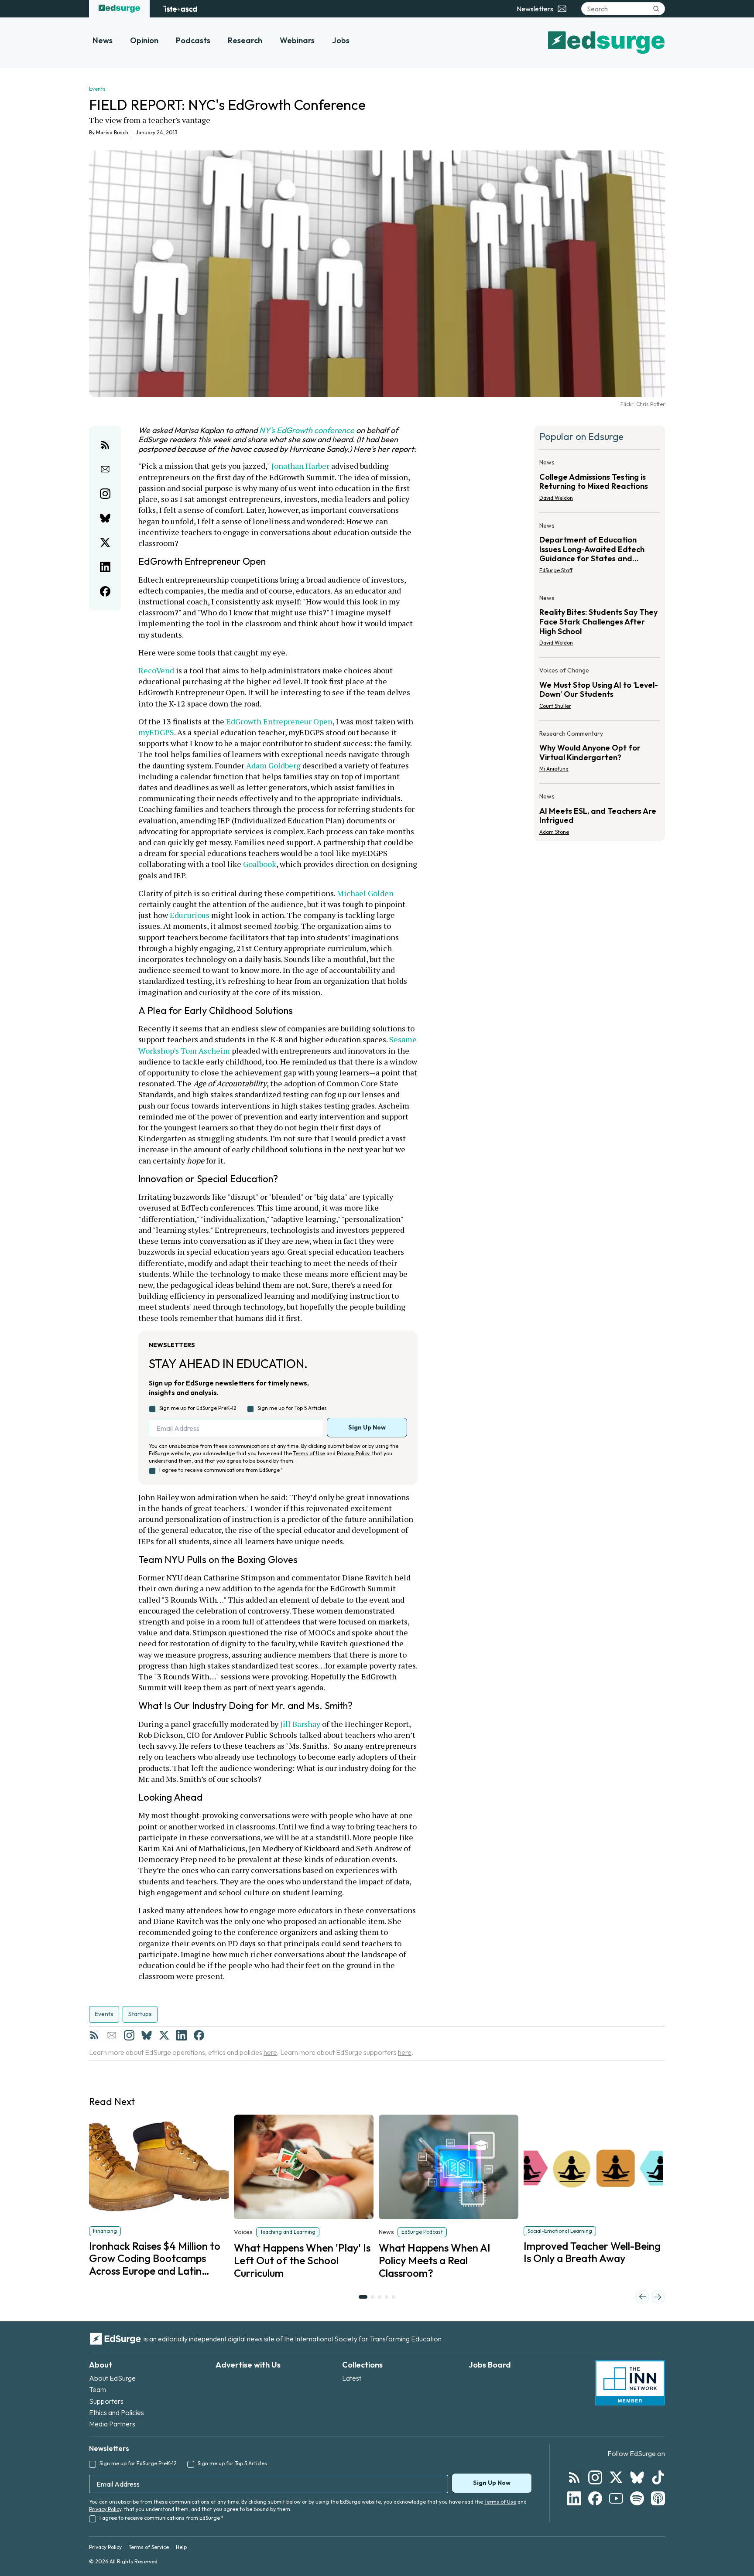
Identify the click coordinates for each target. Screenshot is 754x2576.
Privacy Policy (353, 1453)
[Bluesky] (147, 2035)
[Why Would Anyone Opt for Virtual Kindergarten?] (600, 754)
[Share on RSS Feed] (105, 445)
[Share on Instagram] (105, 494)
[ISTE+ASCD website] (180, 9)
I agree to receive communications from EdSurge (221, 1470)
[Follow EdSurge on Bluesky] (637, 2477)
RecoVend (156, 670)
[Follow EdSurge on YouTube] (616, 2498)
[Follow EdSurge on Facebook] (595, 2498)
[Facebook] (199, 2035)
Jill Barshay (300, 1724)
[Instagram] (129, 2035)
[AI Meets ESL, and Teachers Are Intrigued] (600, 812)
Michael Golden (365, 893)
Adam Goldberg (273, 765)
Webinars (297, 40)
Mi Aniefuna (554, 769)
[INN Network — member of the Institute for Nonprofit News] (630, 2383)
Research (245, 40)
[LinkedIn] (182, 2035)
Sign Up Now (367, 1427)
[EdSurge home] (119, 9)
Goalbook (260, 864)
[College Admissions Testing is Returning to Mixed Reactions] (600, 483)
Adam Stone (554, 832)
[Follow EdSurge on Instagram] (595, 2477)
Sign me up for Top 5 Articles (292, 1408)
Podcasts (193, 40)
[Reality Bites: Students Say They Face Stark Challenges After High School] (600, 623)
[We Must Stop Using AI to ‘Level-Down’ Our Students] (600, 691)
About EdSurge (112, 2378)
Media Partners (112, 2424)
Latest (352, 2378)
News (103, 40)
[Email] (112, 2035)
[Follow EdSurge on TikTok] (658, 2477)
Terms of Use (309, 1453)
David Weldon (556, 498)
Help (181, 2547)
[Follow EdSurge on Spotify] (637, 2498)
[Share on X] (105, 542)
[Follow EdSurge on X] (616, 2477)
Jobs (341, 40)
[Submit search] (656, 9)
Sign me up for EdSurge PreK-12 (198, 1408)
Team (98, 2389)
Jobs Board (490, 2365)
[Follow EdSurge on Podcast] (658, 2498)
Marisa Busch (112, 132)
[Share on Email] (105, 469)
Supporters (106, 2401)
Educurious (190, 915)
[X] (164, 2035)
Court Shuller (555, 706)
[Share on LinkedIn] (105, 567)
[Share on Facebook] (105, 591)
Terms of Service (149, 2547)
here (270, 2052)
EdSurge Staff (556, 570)
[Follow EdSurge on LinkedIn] (574, 2498)
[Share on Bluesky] (105, 518)
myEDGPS (156, 732)
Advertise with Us (248, 2365)
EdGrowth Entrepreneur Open (279, 721)
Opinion (144, 40)
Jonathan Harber (300, 466)
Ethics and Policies (117, 2412)
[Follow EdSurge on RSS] (574, 2477)
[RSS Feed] (94, 2035)
